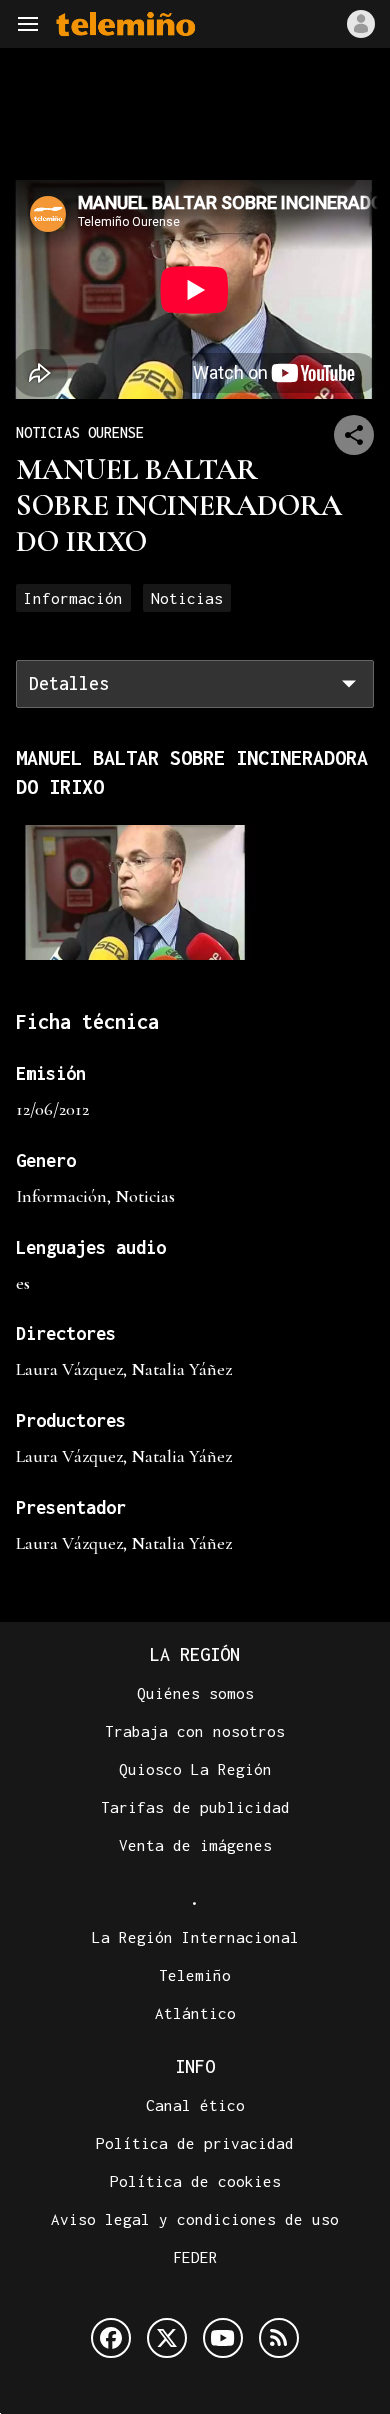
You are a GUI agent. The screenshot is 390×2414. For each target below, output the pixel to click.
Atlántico (195, 2013)
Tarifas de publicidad (195, 1807)
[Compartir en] (354, 435)
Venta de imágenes (195, 1845)
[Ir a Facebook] (111, 2338)
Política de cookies (195, 2181)
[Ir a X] (167, 2338)
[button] (28, 24)
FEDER (195, 2257)
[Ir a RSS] (279, 2338)
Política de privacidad (195, 2143)
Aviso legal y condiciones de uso (195, 2219)
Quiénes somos (195, 1693)
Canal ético (195, 2105)
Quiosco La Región (195, 1769)
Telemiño (195, 1975)
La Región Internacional (195, 1937)
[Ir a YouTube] (223, 2338)
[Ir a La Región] (126, 24)
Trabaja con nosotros (195, 1731)
